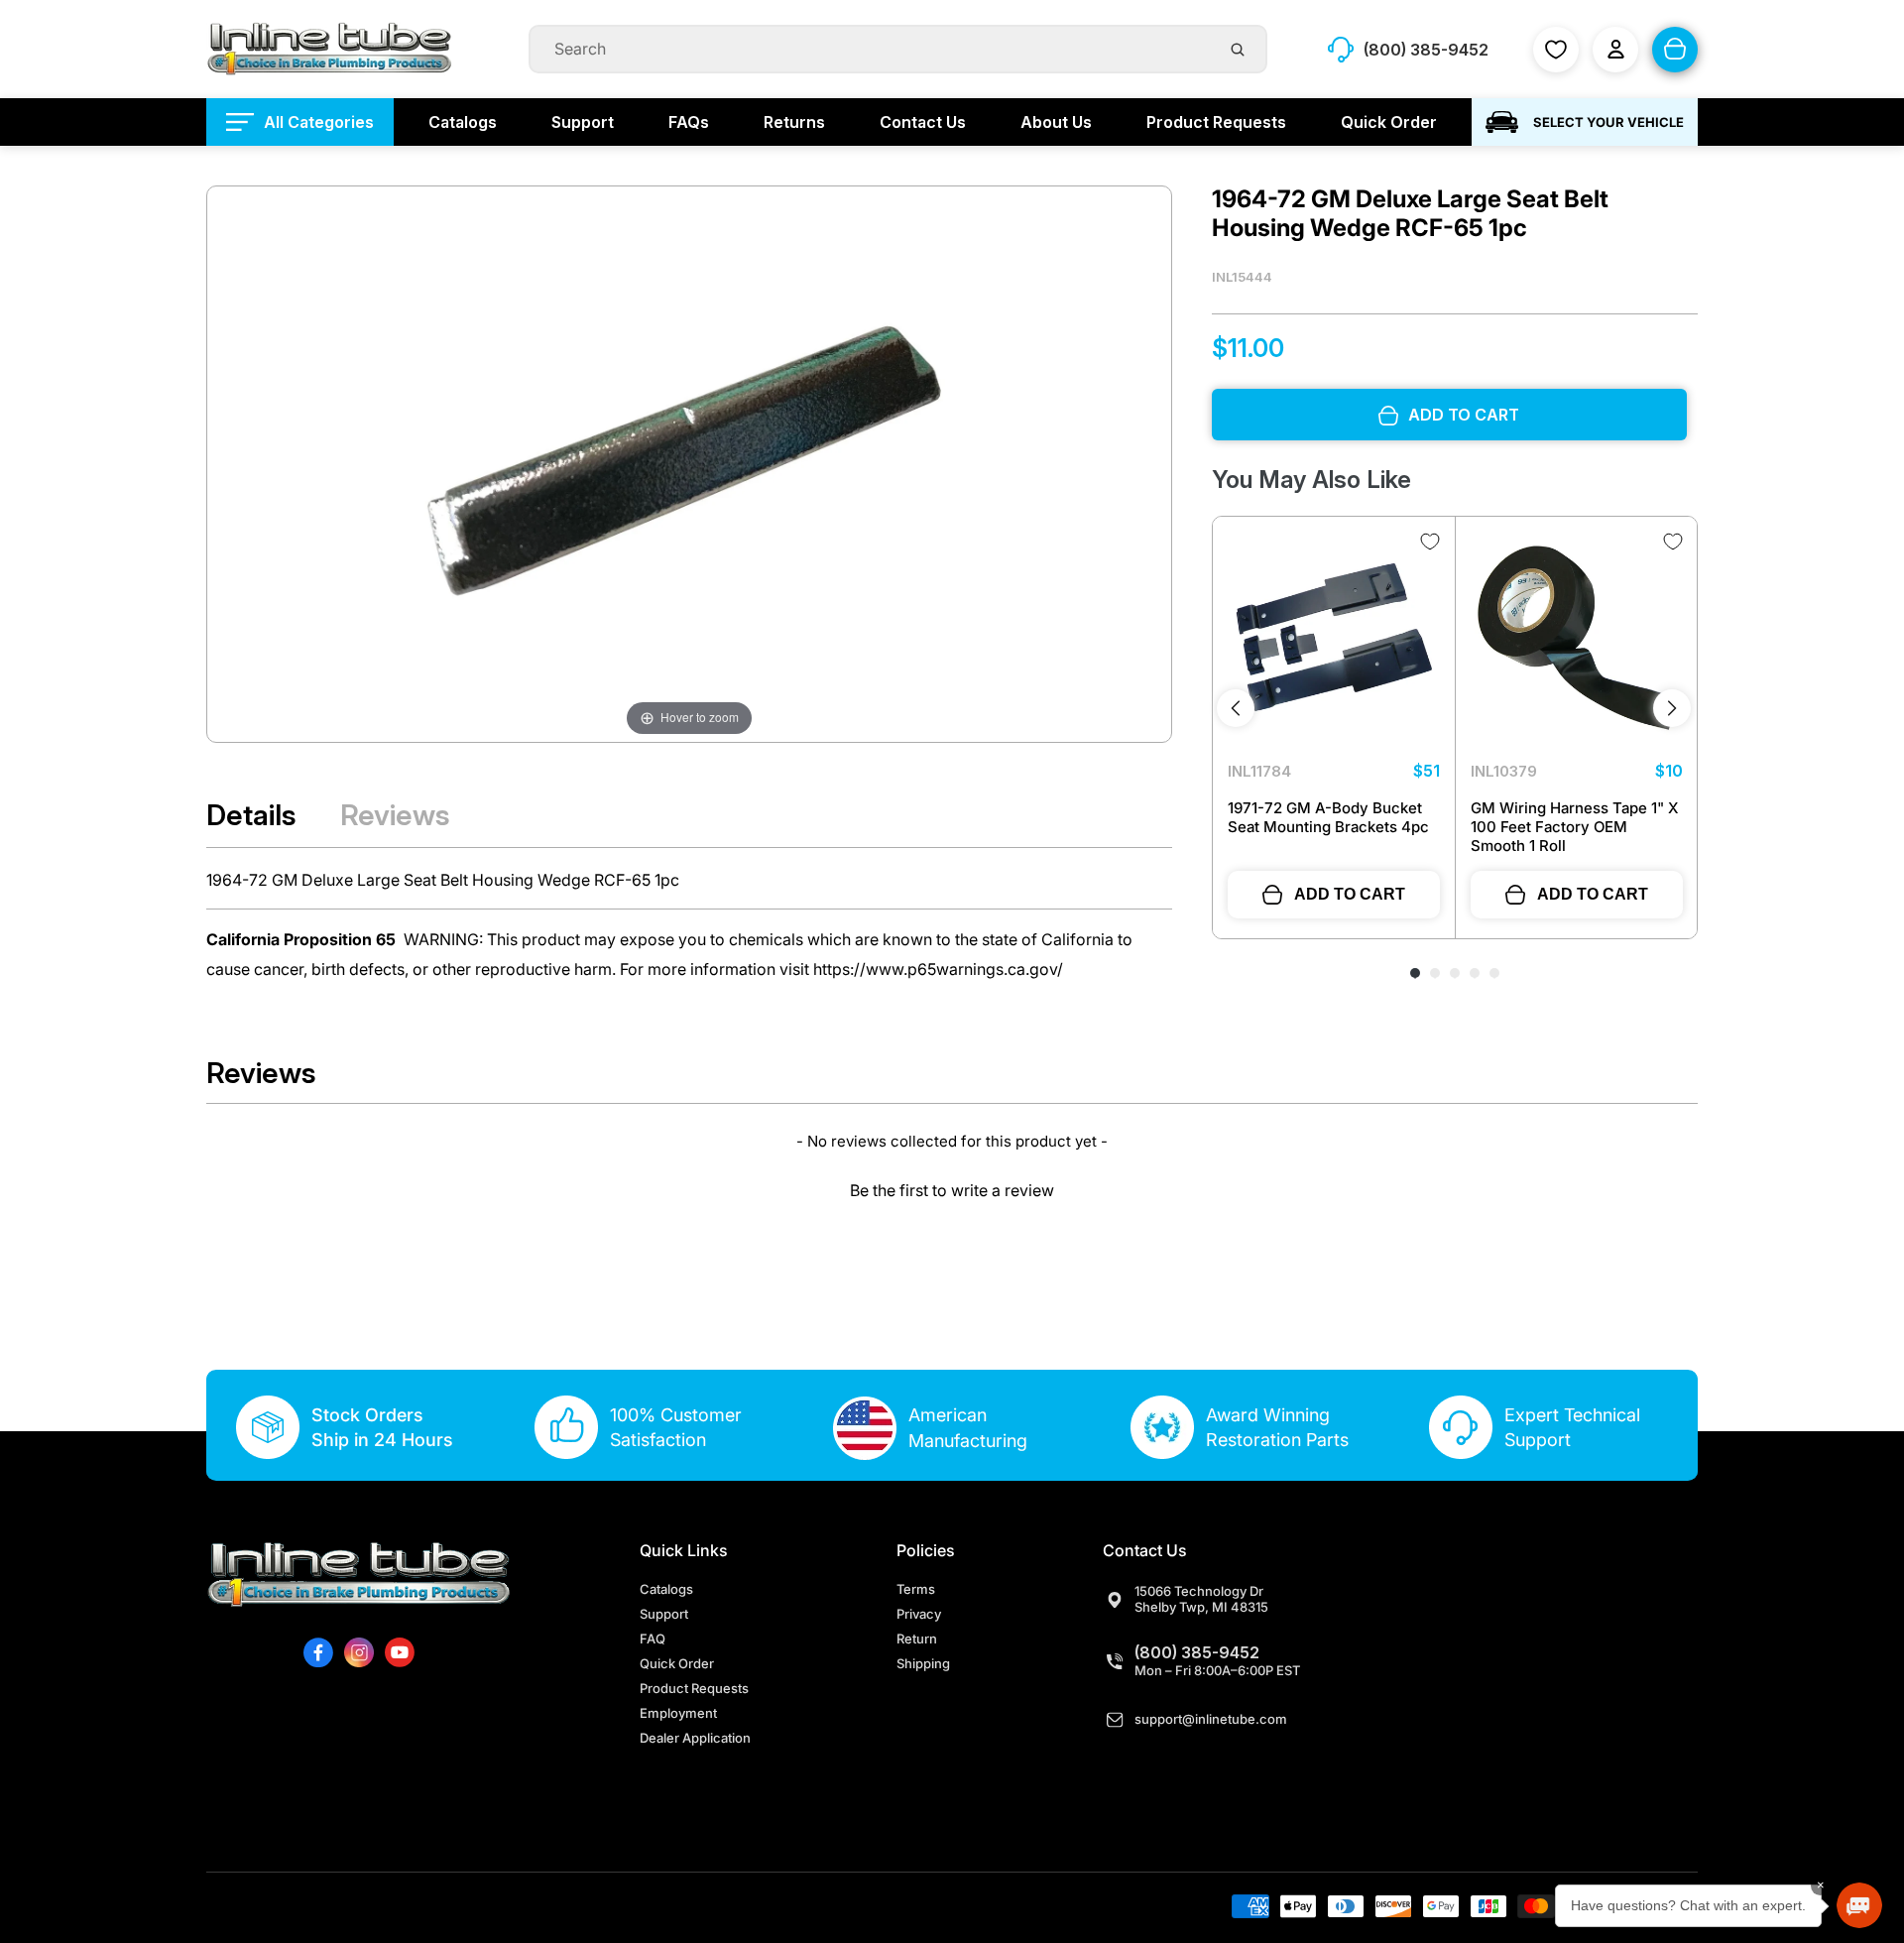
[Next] (1672, 708)
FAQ (653, 1639)
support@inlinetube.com (1211, 1719)
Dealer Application (695, 1738)
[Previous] (1236, 708)
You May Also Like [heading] (1311, 481)
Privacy (919, 1614)
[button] (952, 1188)
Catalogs (666, 1589)
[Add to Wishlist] (1430, 542)
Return (917, 1639)
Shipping (923, 1663)
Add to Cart (1350, 894)
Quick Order (677, 1663)
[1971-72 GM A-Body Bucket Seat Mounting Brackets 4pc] (1334, 638)
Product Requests (694, 1688)
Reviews (395, 815)
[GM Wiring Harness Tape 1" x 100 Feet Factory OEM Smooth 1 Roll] (1577, 638)
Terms (916, 1589)
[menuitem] (300, 122)
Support (664, 1614)
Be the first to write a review (952, 1190)
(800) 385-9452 (1197, 1652)
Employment (678, 1713)
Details (251, 815)
